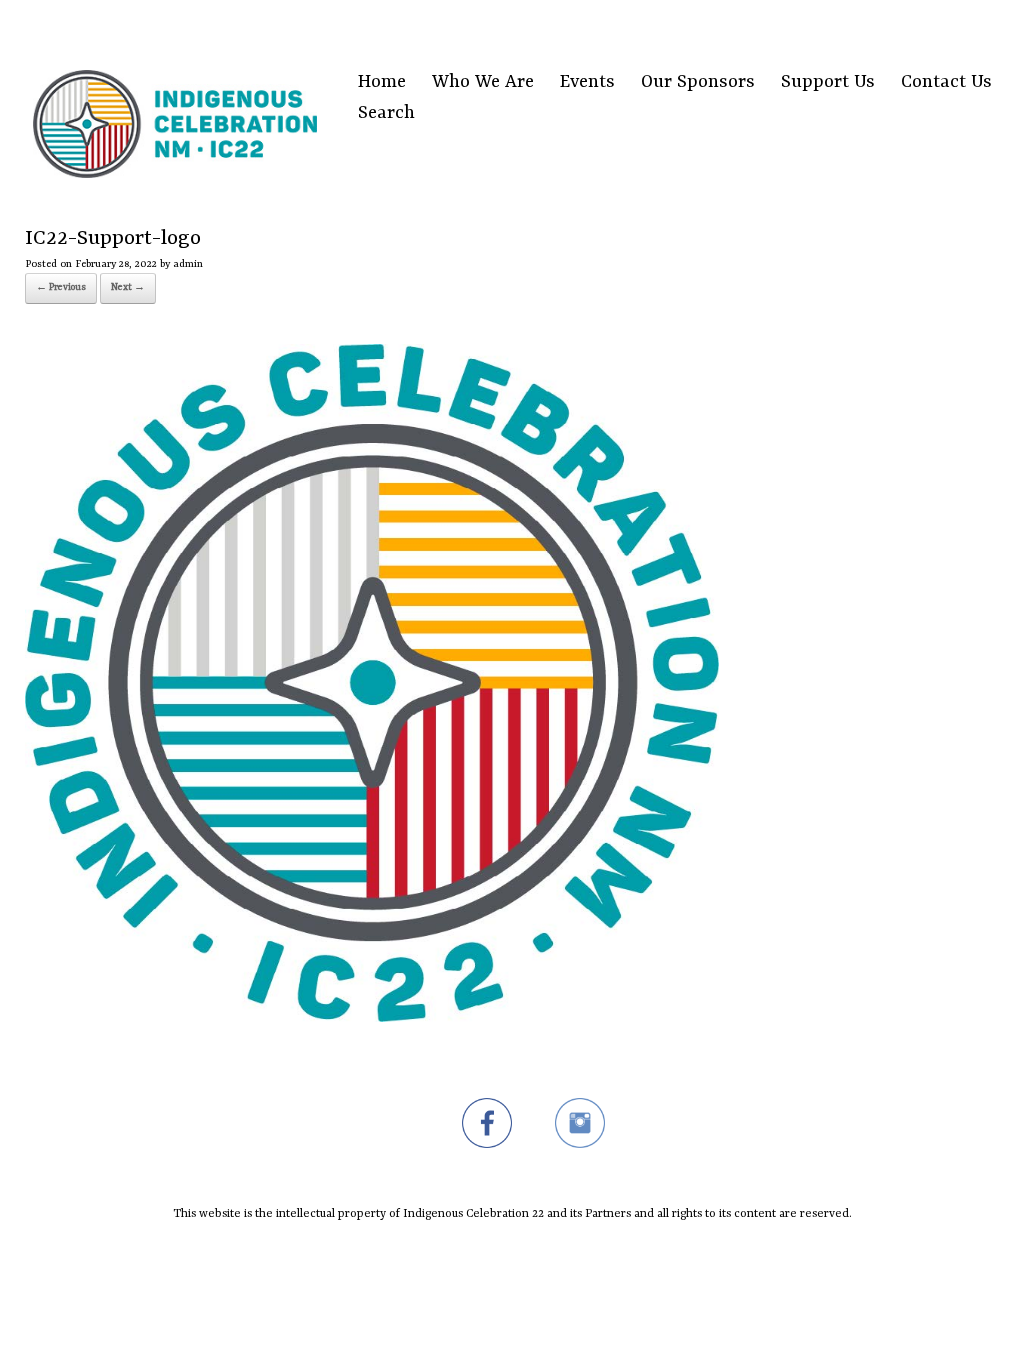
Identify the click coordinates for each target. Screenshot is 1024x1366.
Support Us (828, 82)
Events (587, 82)
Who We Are (483, 82)
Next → (128, 287)
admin (188, 264)
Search (386, 113)
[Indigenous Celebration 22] (175, 99)
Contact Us (946, 82)
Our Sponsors (698, 82)
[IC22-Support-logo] (372, 1017)
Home (382, 82)
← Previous (61, 287)
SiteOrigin (499, 1258)
